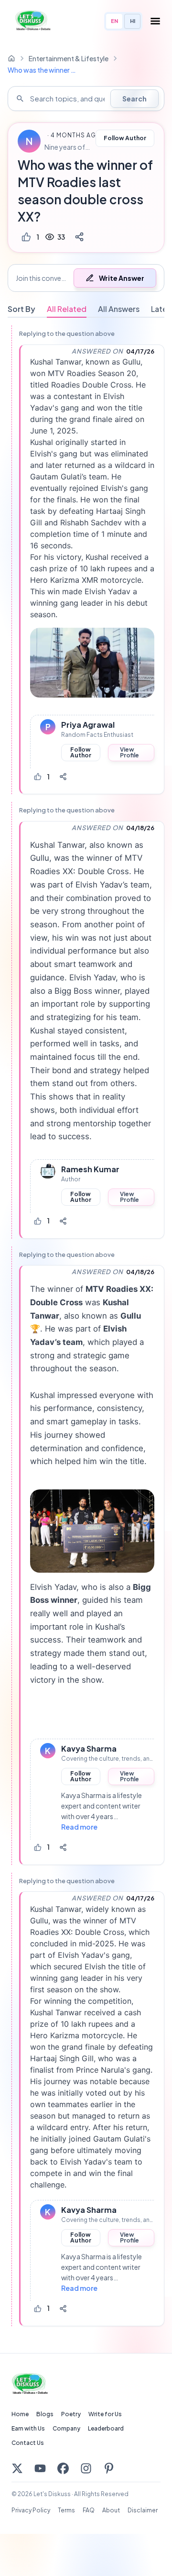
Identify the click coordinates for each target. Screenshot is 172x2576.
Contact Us (28, 2443)
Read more (79, 1827)
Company (66, 2428)
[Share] (79, 237)
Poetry (71, 2414)
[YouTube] (40, 2468)
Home (20, 2414)
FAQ (89, 2510)
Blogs (45, 2414)
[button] (86, 278)
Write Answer (122, 278)
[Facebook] (63, 2468)
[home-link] (11, 58)
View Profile (129, 752)
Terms (66, 2510)
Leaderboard (106, 2428)
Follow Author (125, 138)
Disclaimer (143, 2510)
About (111, 2510)
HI (133, 21)
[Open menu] (155, 21)
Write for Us (105, 2414)
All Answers (119, 309)
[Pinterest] (109, 2468)
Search (134, 99)
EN (114, 21)
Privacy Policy (31, 2510)
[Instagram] (86, 2468)
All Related (67, 309)
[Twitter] (17, 2468)
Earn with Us (28, 2428)
